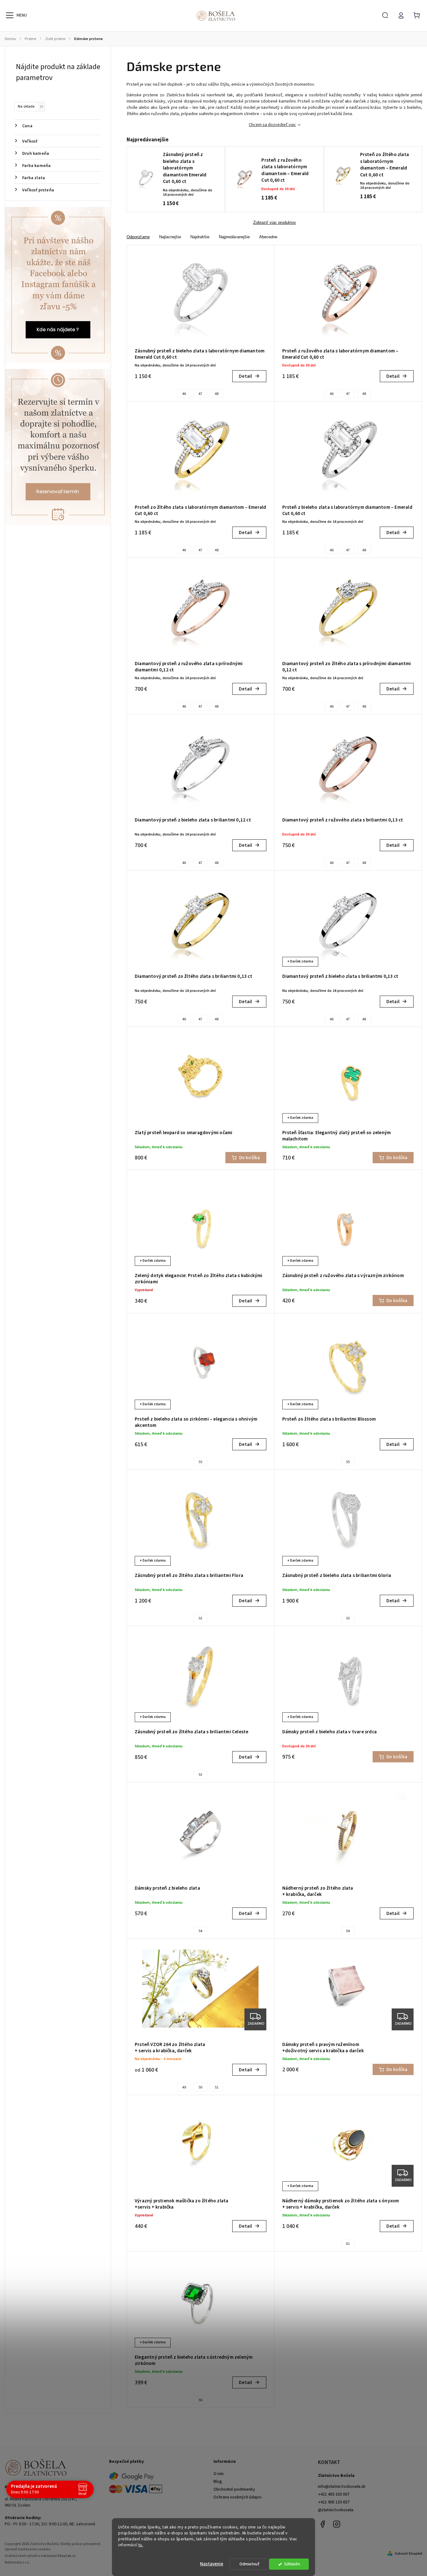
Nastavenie (212, 2564)
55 (200, 1462)
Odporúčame (138, 237)
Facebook (323, 2524)
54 (200, 1931)
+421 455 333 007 (334, 2494)
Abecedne (268, 237)
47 (200, 394)
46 (184, 394)
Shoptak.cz (67, 2556)
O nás (219, 2474)
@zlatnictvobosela (336, 2510)
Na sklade (30, 106)
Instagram (337, 2524)
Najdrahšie (200, 237)
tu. (141, 2545)
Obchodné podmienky (234, 2489)
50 (200, 2087)
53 (200, 1618)
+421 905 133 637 (334, 2502)
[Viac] (10, 15)
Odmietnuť (249, 2564)
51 (217, 2087)
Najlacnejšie (170, 237)
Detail (245, 376)
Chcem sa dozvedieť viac (272, 125)
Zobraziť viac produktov (275, 223)
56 (200, 2400)
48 (217, 394)
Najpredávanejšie (234, 237)
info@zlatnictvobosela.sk (342, 2487)
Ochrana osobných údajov (238, 2497)
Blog (218, 2482)
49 (184, 2087)
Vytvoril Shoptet (409, 2553)
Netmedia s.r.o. (17, 2562)
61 (348, 2244)
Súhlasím (292, 2564)
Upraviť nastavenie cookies (28, 2549)
